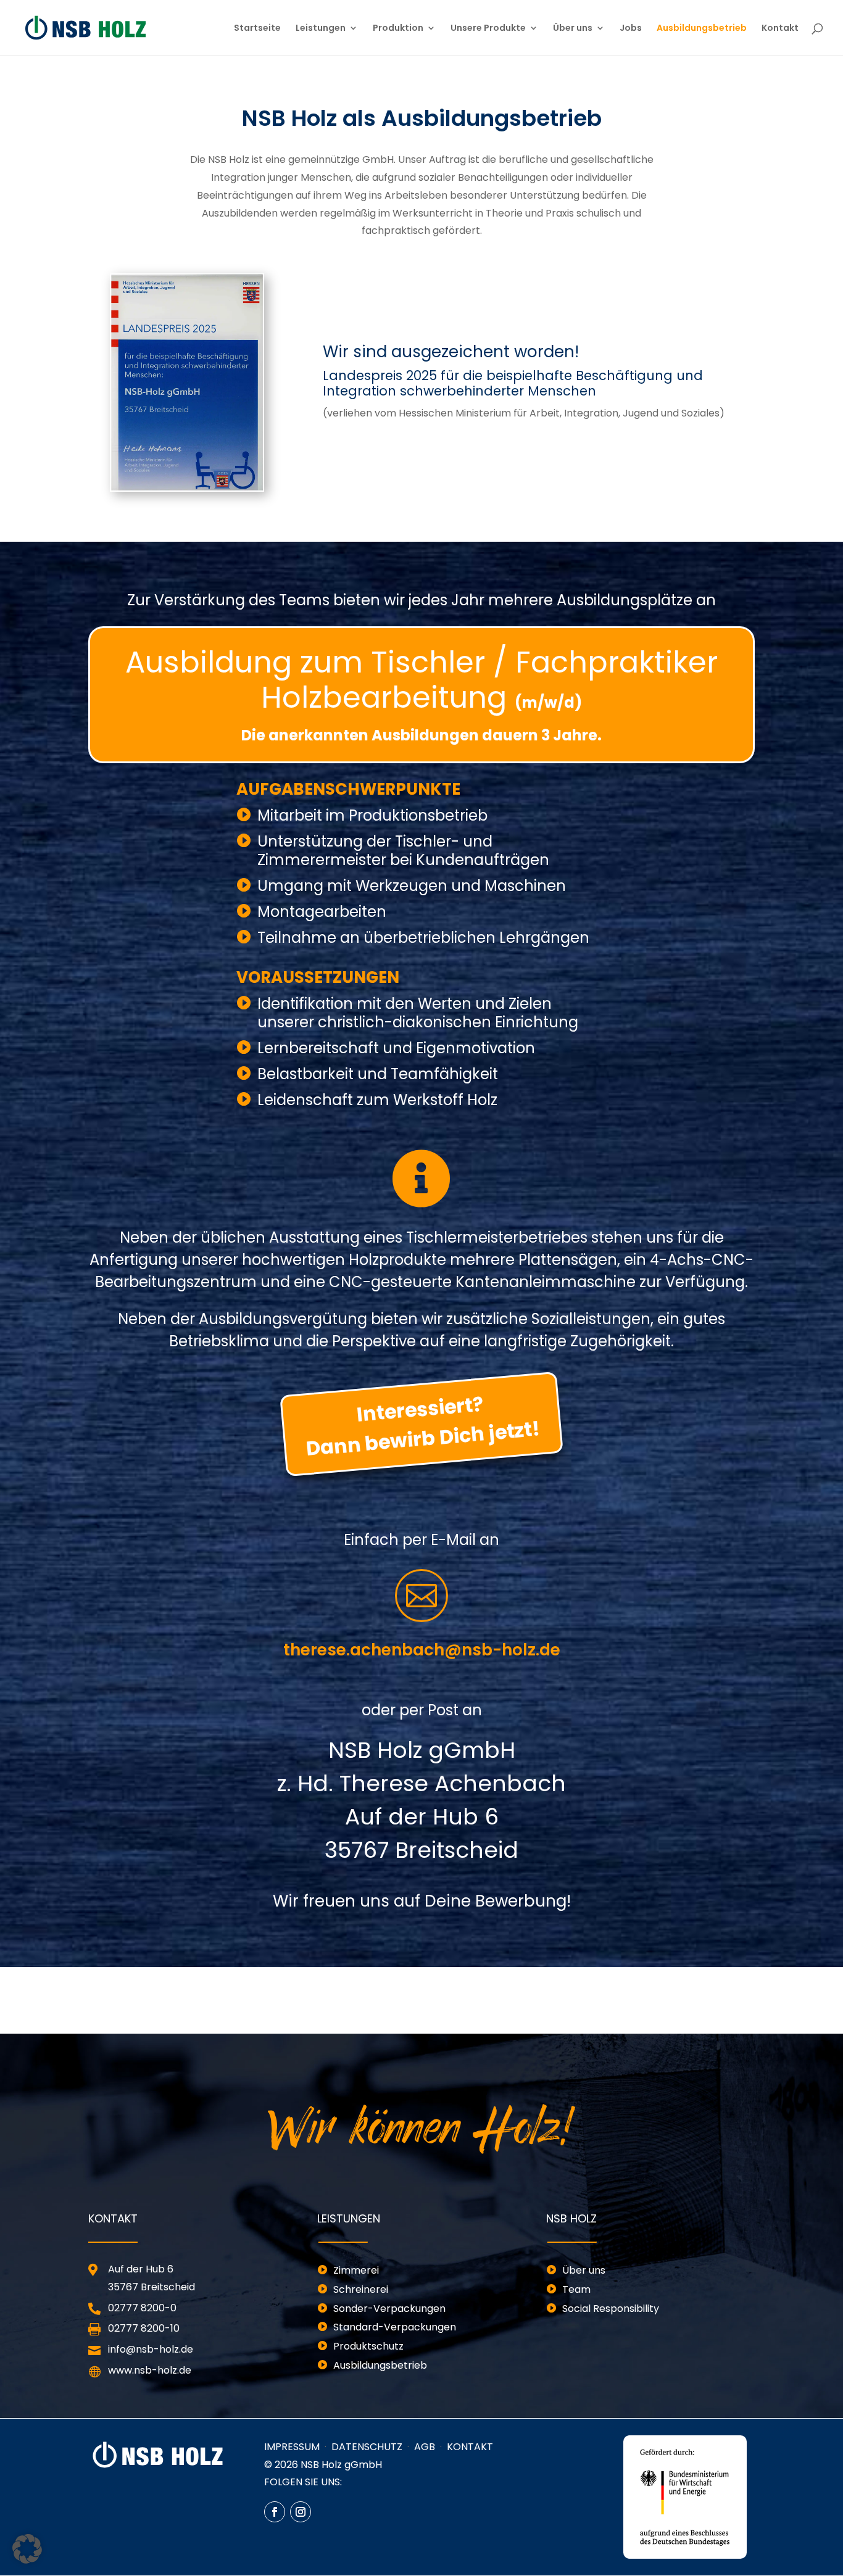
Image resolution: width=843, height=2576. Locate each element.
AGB (425, 2447)
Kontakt (780, 29)
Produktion (398, 29)
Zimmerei (356, 2270)
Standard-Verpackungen (395, 2327)
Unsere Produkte (488, 29)
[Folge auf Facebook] (275, 2512)
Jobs (631, 29)
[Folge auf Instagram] (301, 2512)
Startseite (257, 29)
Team (576, 2289)
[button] (27, 2549)
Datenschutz (367, 2447)
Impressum (292, 2447)
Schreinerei (361, 2289)
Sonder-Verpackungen (389, 2309)
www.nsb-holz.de (150, 2370)
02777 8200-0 (142, 2308)
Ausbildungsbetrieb (702, 29)
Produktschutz (368, 2346)
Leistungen (321, 29)
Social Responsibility (611, 2309)
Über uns (573, 29)
